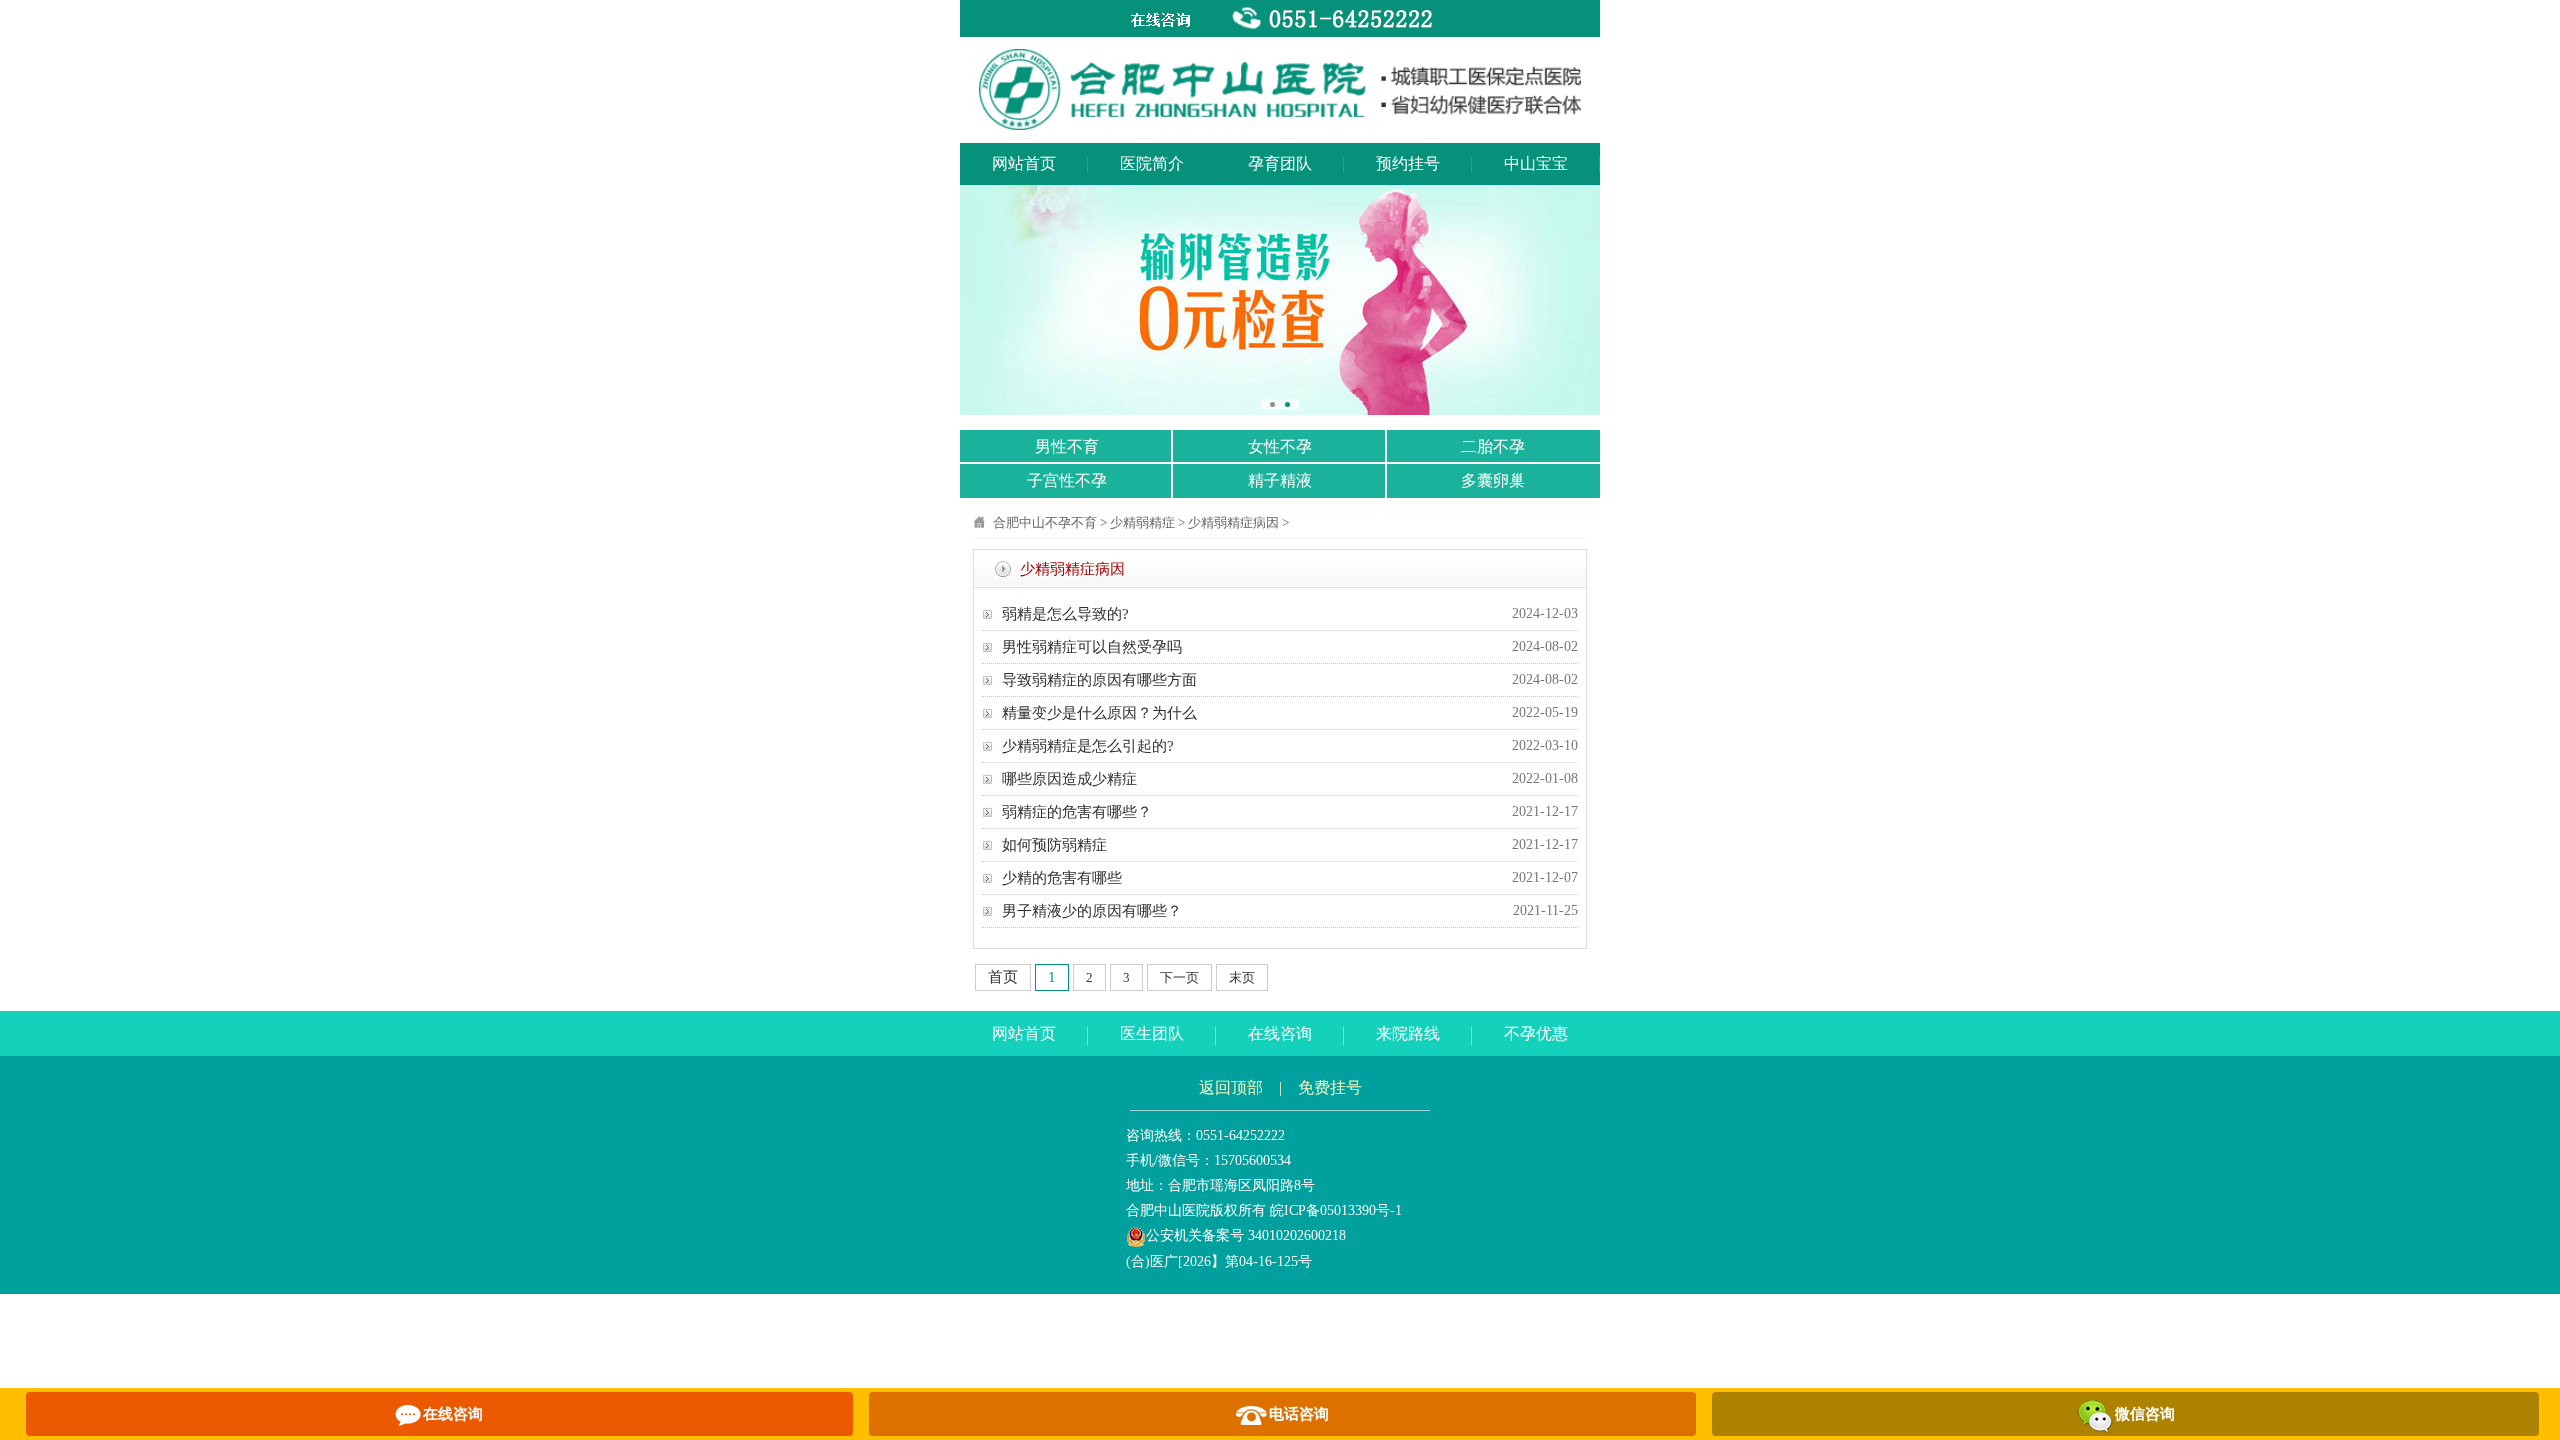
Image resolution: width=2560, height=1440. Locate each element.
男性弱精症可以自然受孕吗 (1092, 647)
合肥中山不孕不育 (1045, 522)
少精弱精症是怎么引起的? (1088, 746)
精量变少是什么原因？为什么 (1099, 713)
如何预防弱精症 (1054, 845)
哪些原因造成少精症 (1069, 779)
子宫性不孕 (1067, 480)
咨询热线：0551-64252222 (1205, 1135)
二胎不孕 (1493, 446)
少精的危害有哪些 (1062, 878)
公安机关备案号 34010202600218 (1246, 1235)
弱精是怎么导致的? (1065, 614)
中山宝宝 (1536, 163)
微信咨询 (2145, 1414)
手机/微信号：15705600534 (1208, 1160)
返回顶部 (1231, 1087)
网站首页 (1024, 163)
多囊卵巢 (1493, 480)
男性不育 (1067, 446)
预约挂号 (1408, 163)
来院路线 (1408, 1033)
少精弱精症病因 (1233, 522)
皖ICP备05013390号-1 (1336, 1210)
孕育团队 (1280, 163)
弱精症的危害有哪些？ (1077, 812)
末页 (1242, 977)
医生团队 (1152, 1033)
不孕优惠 (1536, 1033)
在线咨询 (1280, 1033)
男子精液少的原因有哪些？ (1092, 911)
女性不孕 (1280, 446)
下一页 (1179, 977)
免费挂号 (1330, 1087)
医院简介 (1152, 163)
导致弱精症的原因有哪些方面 (1099, 680)
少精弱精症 (1142, 522)
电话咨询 (1299, 1414)
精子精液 (1280, 480)
